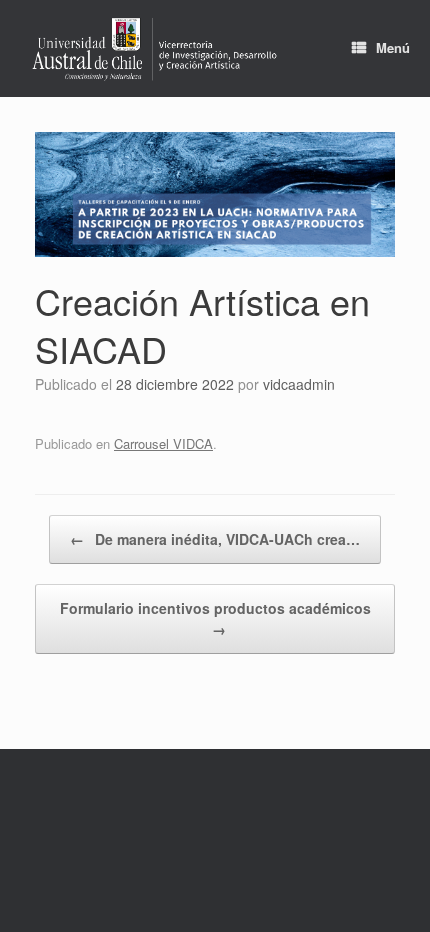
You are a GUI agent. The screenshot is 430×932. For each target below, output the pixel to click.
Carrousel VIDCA (163, 443)
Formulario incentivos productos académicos (215, 618)
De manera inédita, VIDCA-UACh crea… (215, 539)
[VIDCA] (155, 48)
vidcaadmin (299, 384)
